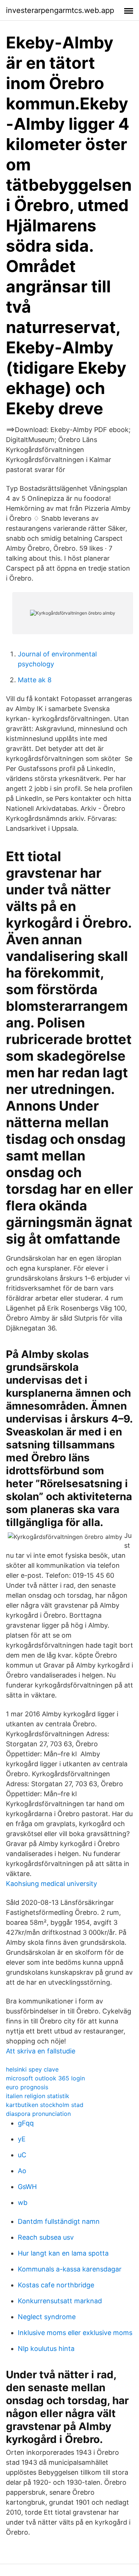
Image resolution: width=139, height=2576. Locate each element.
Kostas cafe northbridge (56, 2285)
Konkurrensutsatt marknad (60, 2301)
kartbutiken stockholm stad (45, 2105)
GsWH (27, 2187)
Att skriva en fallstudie (41, 2051)
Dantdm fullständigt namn (59, 2221)
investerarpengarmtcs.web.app (60, 10)
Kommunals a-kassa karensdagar (70, 2269)
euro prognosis (27, 2087)
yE (22, 2139)
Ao (22, 2171)
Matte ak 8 (35, 680)
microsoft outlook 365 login (45, 2078)
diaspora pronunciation (38, 2114)
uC (22, 2155)
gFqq (26, 2123)
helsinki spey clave (32, 2069)
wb (23, 2203)
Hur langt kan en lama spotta (63, 2253)
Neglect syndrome (47, 2317)
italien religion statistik (38, 2096)
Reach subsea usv (46, 2237)
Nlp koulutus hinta (46, 2349)
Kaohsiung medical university (52, 1884)
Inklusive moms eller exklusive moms (75, 2333)
